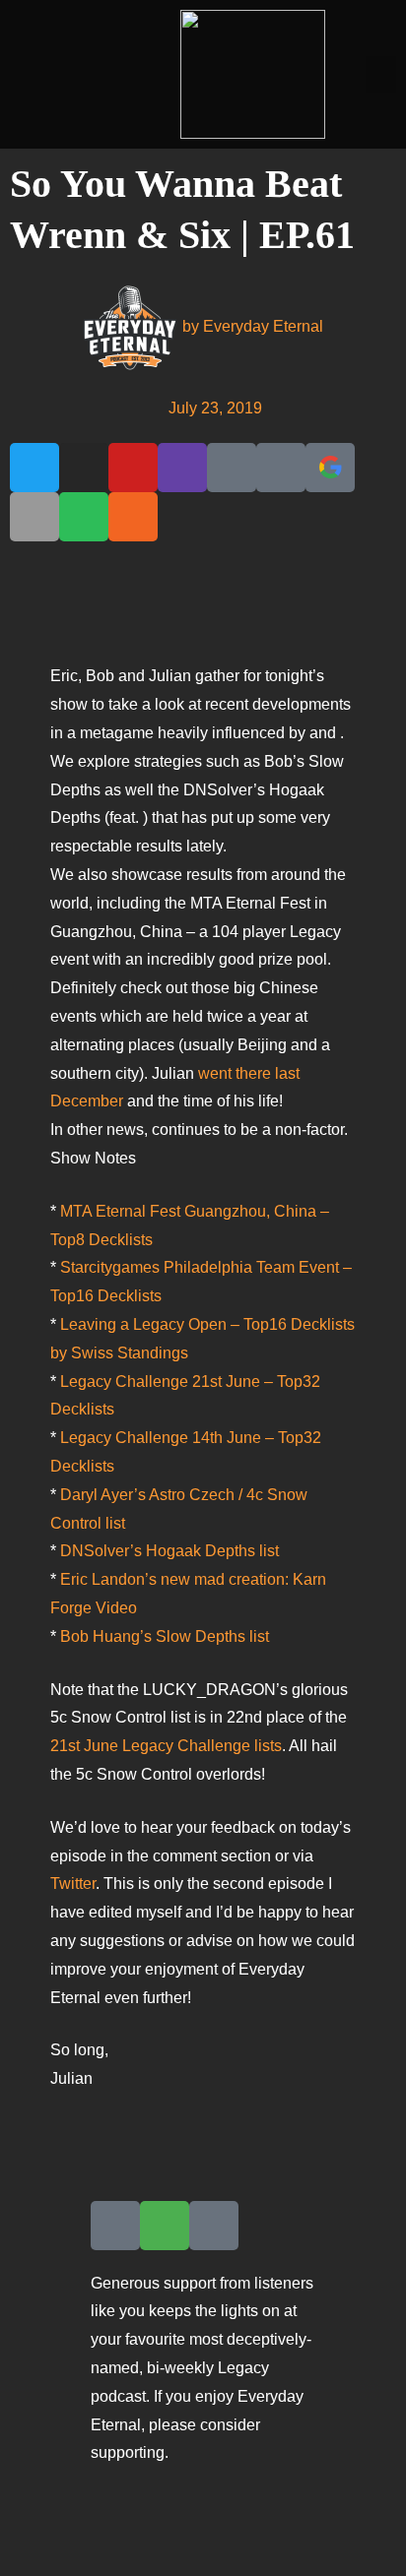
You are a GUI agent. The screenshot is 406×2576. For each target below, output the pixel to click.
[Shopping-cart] (165, 2226)
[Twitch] (182, 468)
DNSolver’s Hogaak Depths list (169, 1551)
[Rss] (133, 517)
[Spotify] (84, 517)
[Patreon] (232, 468)
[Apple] (34, 517)
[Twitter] (34, 468)
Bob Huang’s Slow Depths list (165, 1636)
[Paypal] (281, 468)
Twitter (73, 1884)
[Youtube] (133, 468)
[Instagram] (84, 468)
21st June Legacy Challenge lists (166, 1746)
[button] (381, 75)
